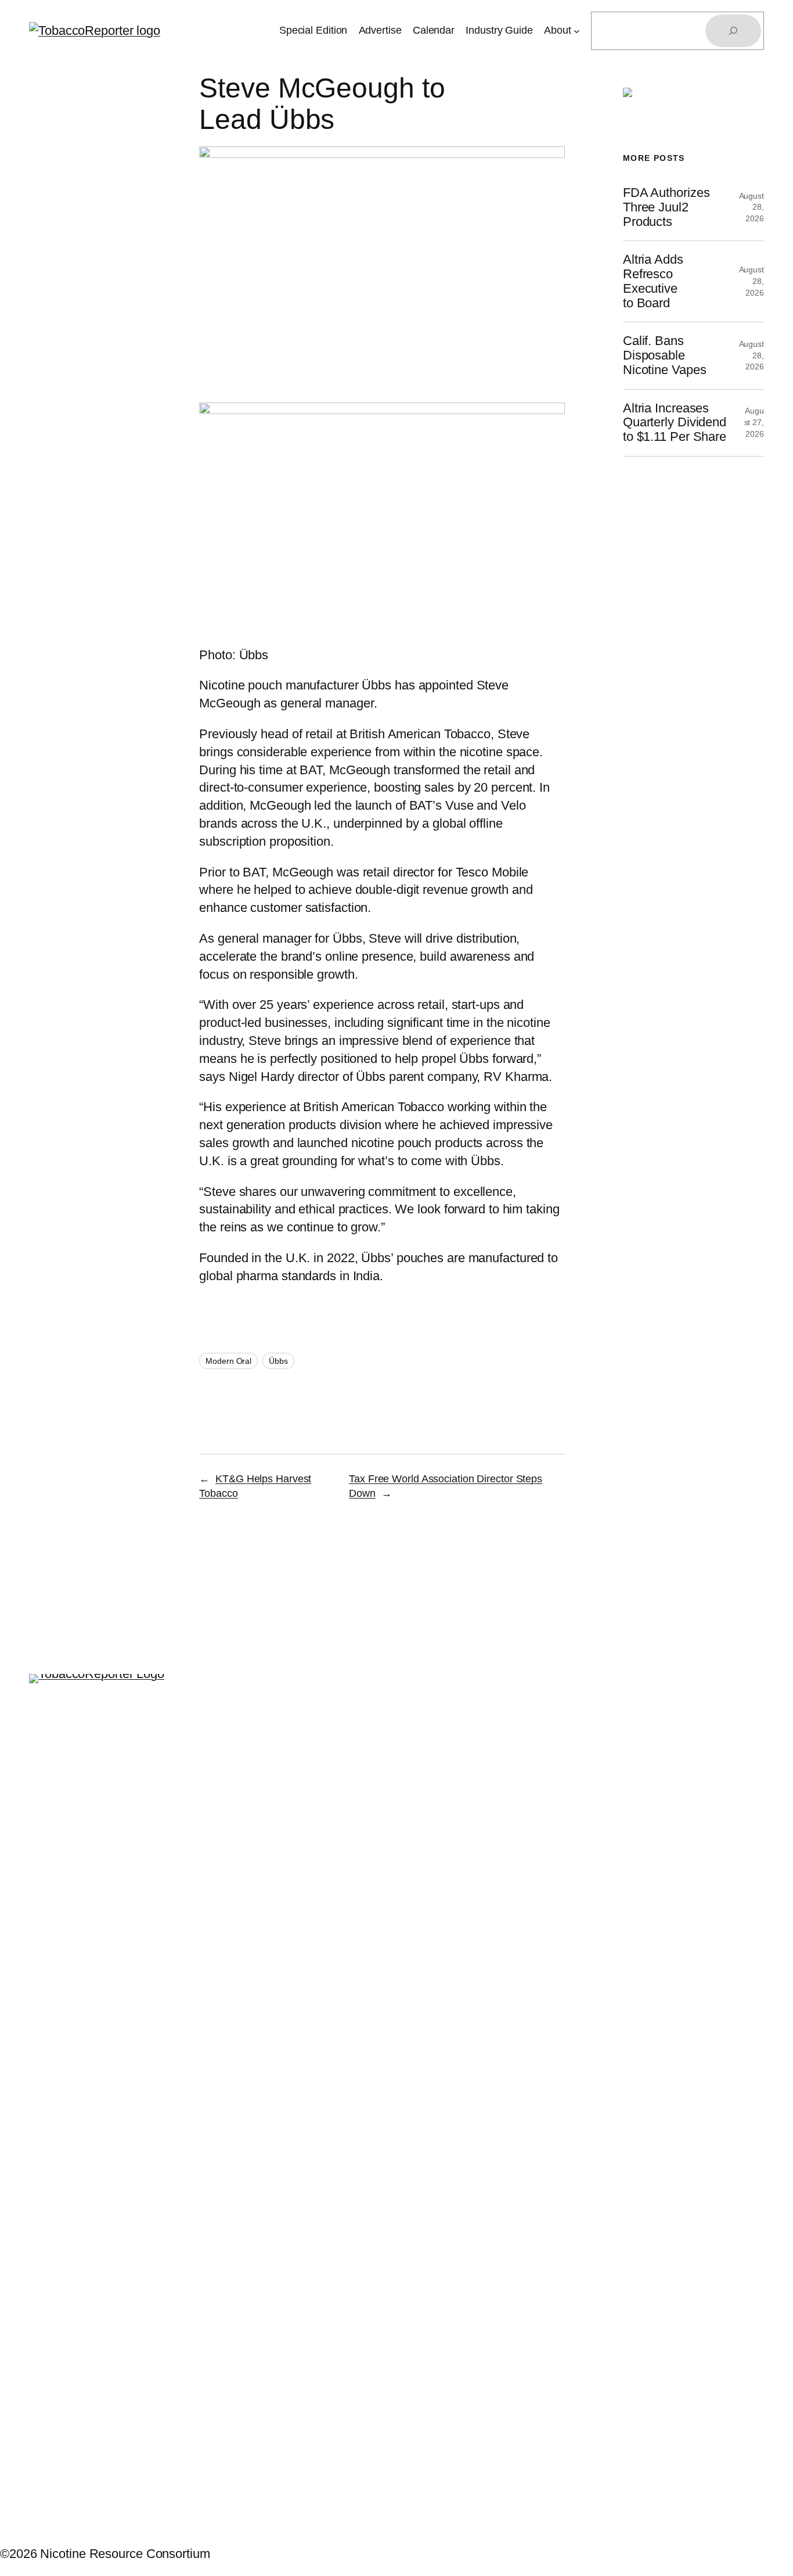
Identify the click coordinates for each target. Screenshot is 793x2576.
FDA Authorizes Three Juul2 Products (666, 207)
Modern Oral (228, 1361)
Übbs (278, 1361)
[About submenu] (577, 31)
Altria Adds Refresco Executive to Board (653, 281)
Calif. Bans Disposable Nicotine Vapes (665, 355)
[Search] (733, 31)
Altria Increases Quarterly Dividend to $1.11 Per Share (675, 423)
